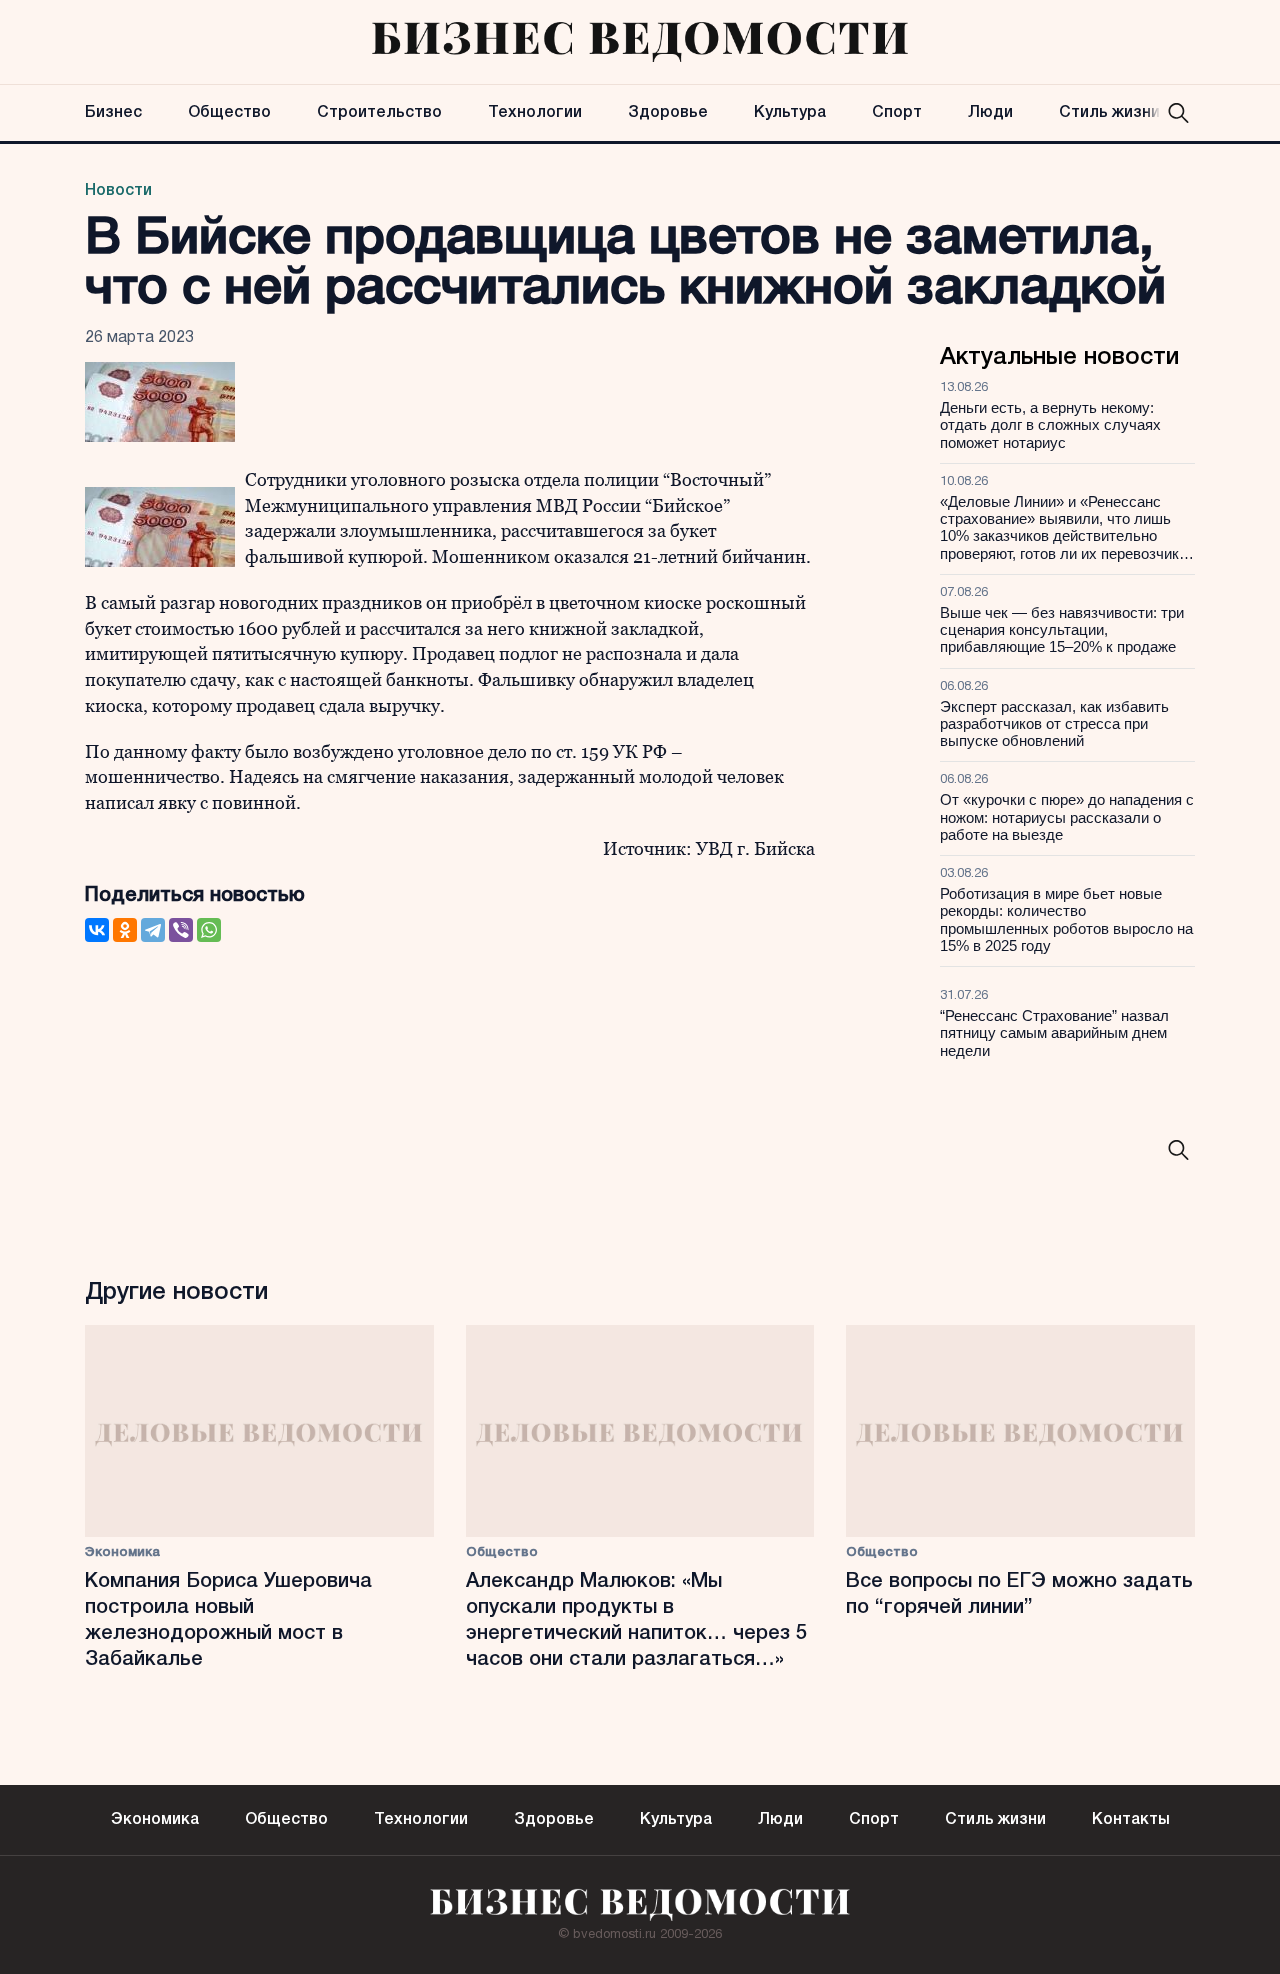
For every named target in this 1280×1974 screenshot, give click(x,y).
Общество (229, 113)
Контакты (1131, 1820)
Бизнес (113, 113)
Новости (118, 191)
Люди (990, 113)
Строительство (379, 113)
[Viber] (181, 930)
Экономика (122, 1552)
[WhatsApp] (209, 930)
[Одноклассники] (125, 930)
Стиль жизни (1109, 113)
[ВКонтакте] (97, 930)
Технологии (535, 113)
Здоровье (668, 113)
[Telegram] (153, 930)
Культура (790, 113)
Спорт (897, 113)
